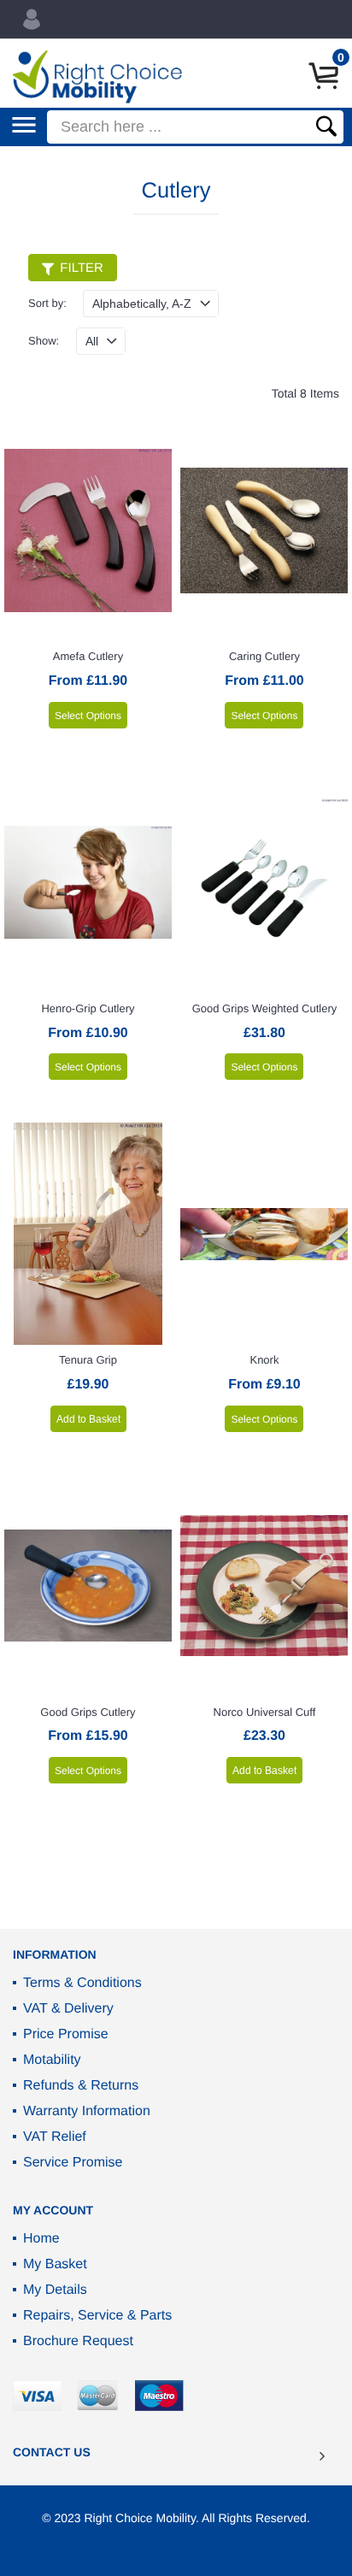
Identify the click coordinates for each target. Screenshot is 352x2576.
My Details (55, 2290)
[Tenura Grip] (88, 1234)
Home (41, 2239)
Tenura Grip (88, 1360)
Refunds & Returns (81, 2086)
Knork (264, 1360)
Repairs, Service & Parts (97, 2316)
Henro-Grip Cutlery (88, 1008)
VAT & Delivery (68, 2009)
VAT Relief (55, 2137)
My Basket (55, 2264)
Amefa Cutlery (88, 656)
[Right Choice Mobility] (97, 77)
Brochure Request (78, 2341)
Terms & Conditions (82, 1983)
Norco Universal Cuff (265, 1712)
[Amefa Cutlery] (88, 530)
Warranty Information (87, 2111)
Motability (52, 2060)
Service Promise (73, 2163)
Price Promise (66, 2034)
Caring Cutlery (264, 656)
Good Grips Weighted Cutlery (265, 1008)
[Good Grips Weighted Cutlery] (264, 882)
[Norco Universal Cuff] (264, 1586)
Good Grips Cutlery (88, 1712)
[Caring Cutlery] (264, 530)
